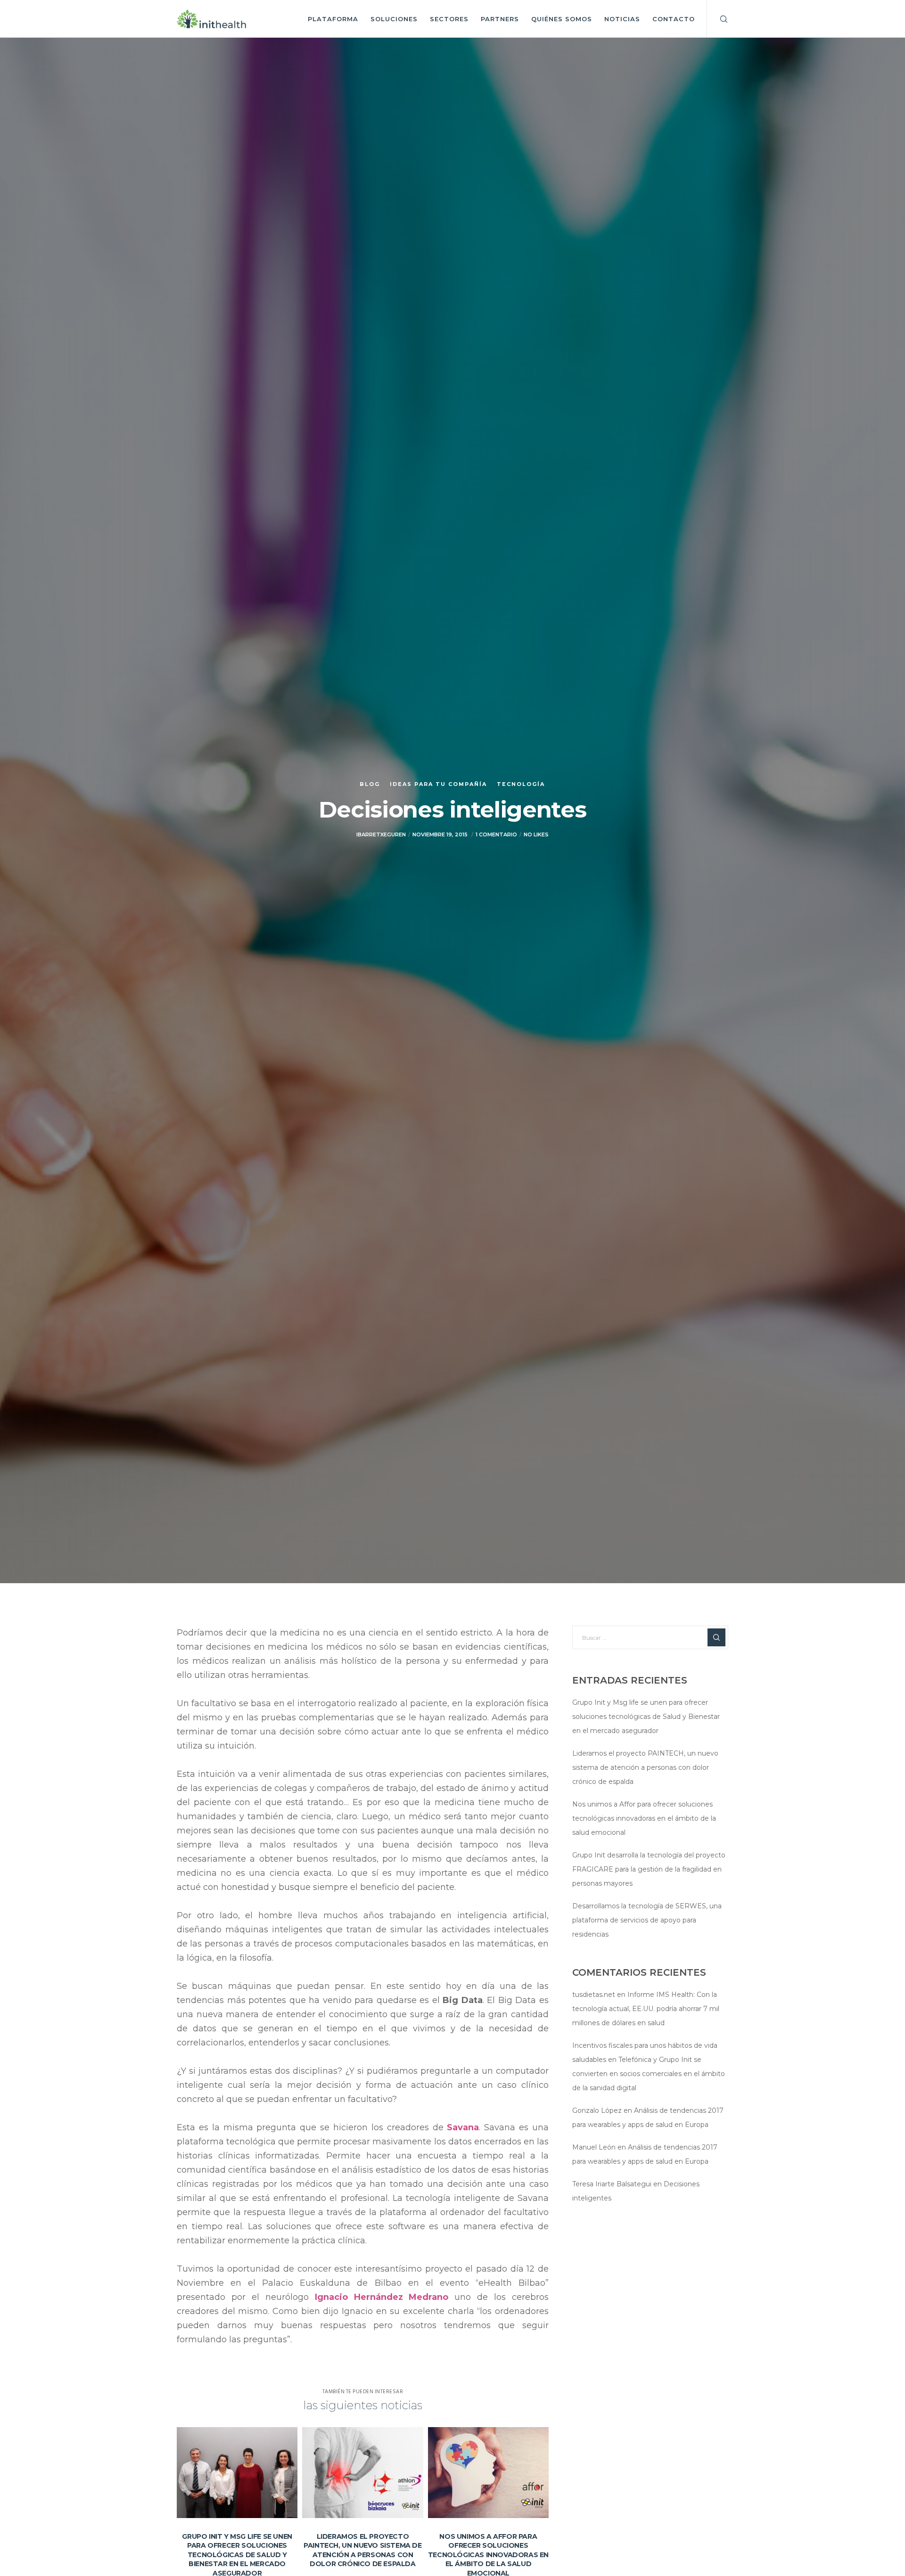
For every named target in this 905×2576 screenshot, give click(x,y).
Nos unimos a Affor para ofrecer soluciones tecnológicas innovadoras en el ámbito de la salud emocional (644, 1818)
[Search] (718, 19)
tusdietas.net (594, 1995)
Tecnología (521, 784)
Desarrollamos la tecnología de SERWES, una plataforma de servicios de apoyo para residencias (647, 1920)
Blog (370, 784)
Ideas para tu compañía (438, 784)
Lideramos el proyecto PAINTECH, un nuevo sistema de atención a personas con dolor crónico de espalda (645, 1767)
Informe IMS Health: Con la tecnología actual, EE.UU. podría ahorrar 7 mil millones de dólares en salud (646, 2009)
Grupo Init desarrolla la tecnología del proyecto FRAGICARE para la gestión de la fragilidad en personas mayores (649, 1869)
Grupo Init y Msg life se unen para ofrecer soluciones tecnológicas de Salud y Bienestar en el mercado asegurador (646, 1717)
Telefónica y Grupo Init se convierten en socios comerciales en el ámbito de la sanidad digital (649, 2074)
